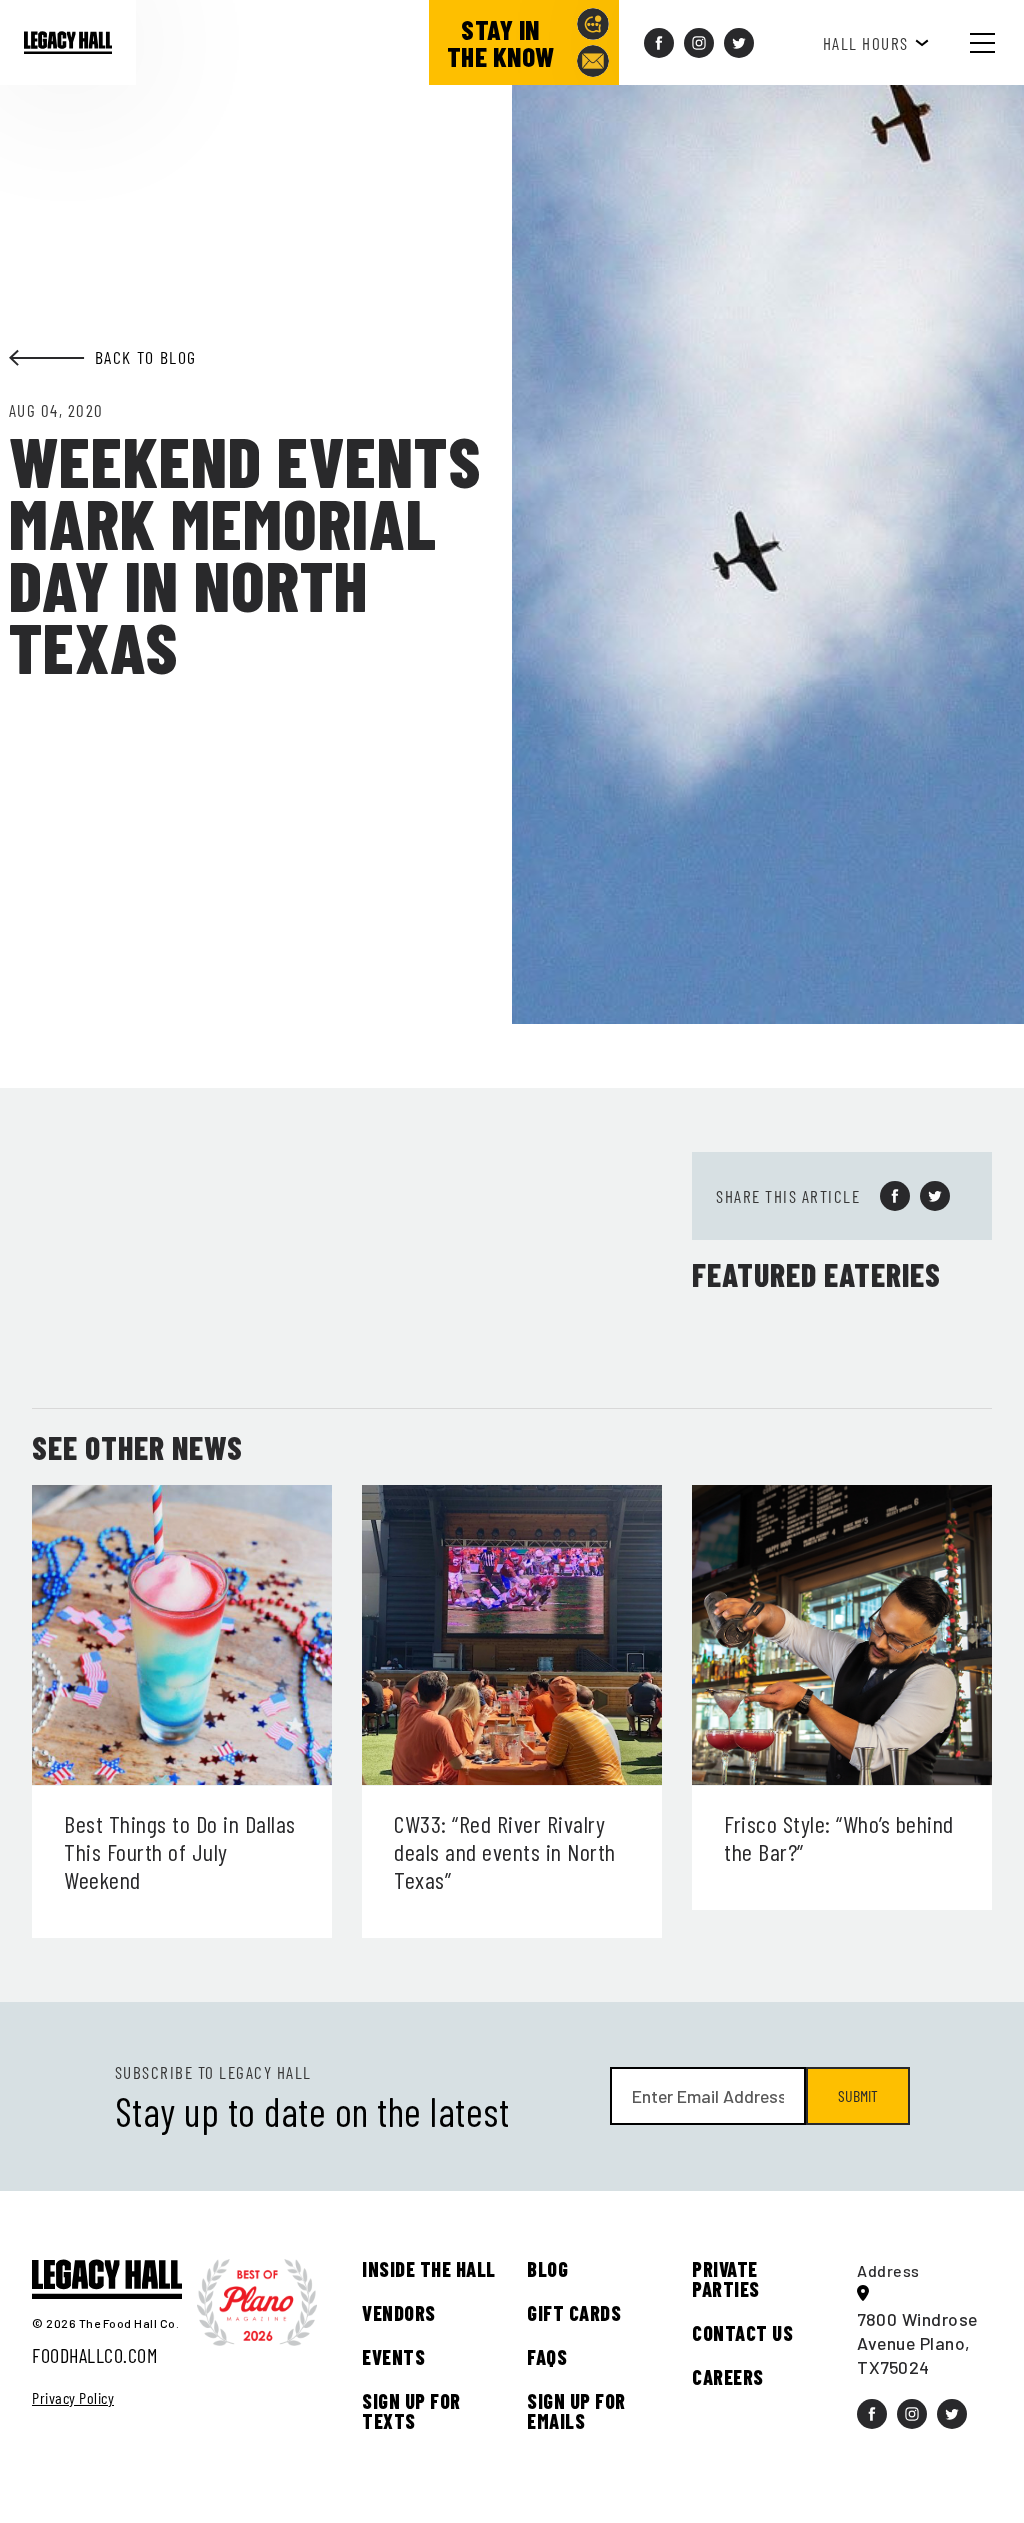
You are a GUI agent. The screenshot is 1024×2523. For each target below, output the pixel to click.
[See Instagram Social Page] (699, 43)
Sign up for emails (576, 2411)
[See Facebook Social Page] (659, 43)
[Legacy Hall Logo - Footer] (107, 2280)
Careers (728, 2377)
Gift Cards (574, 2313)
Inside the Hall (429, 2269)
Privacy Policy (73, 2398)
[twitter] (935, 1196)
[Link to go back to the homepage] (68, 43)
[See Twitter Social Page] (739, 43)
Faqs (547, 2357)
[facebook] (895, 1196)
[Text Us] (593, 24)
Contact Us (742, 2333)
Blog (547, 2269)
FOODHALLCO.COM (94, 2355)
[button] (998, 42)
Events (393, 2357)
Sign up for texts (411, 2411)
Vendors (399, 2313)
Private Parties (726, 2279)
